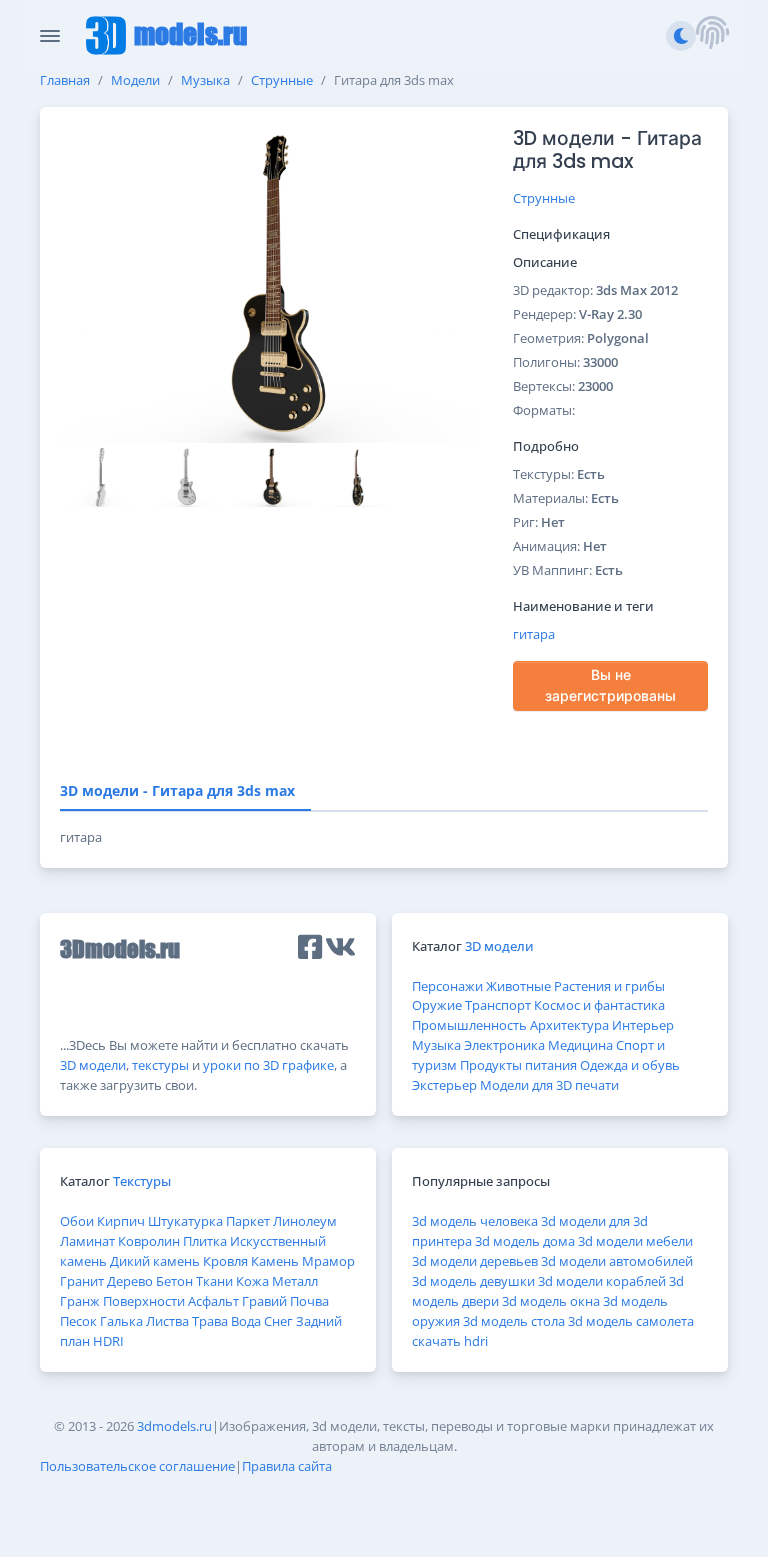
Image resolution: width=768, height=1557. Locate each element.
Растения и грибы (609, 986)
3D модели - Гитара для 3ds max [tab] (177, 790)
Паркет (248, 1221)
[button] (712, 35)
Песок (78, 1321)
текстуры (160, 1065)
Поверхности (144, 1301)
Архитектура (569, 1025)
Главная (65, 80)
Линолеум (305, 1221)
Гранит (82, 1281)
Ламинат (87, 1241)
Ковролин (149, 1241)
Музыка (205, 80)
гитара (534, 634)
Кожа (252, 1281)
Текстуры (142, 1181)
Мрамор (328, 1261)
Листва (167, 1321)
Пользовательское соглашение (137, 1466)
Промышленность (469, 1025)
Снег (278, 1321)
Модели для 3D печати (549, 1085)
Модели (135, 80)
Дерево (130, 1281)
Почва (309, 1301)
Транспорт (498, 1005)
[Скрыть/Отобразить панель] (50, 36)
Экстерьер (444, 1085)
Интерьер (643, 1025)
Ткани (214, 1281)
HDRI (108, 1341)
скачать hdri (450, 1341)
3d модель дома (525, 1241)
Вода (246, 1321)
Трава (210, 1321)
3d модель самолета (631, 1321)
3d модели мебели (635, 1241)
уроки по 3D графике (268, 1065)
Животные (518, 986)
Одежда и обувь (630, 1065)
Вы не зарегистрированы (610, 685)
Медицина (580, 1045)
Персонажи (447, 986)
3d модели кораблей (602, 1281)
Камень (275, 1261)
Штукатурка (185, 1221)
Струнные (282, 80)
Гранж (80, 1301)
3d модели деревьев (475, 1261)
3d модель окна (551, 1301)
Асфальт (213, 1301)
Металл (295, 1281)
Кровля (225, 1261)
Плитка (205, 1241)
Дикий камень (155, 1261)
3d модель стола (514, 1321)
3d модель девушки (473, 1281)
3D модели (93, 1065)
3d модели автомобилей (617, 1261)
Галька (121, 1321)
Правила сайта (287, 1466)
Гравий (264, 1301)
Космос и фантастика (599, 1005)
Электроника (504, 1045)
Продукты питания (518, 1065)
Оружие (437, 1005)
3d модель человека (475, 1221)
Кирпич (121, 1221)
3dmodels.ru (174, 1426)
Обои (77, 1221)
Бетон (174, 1281)
